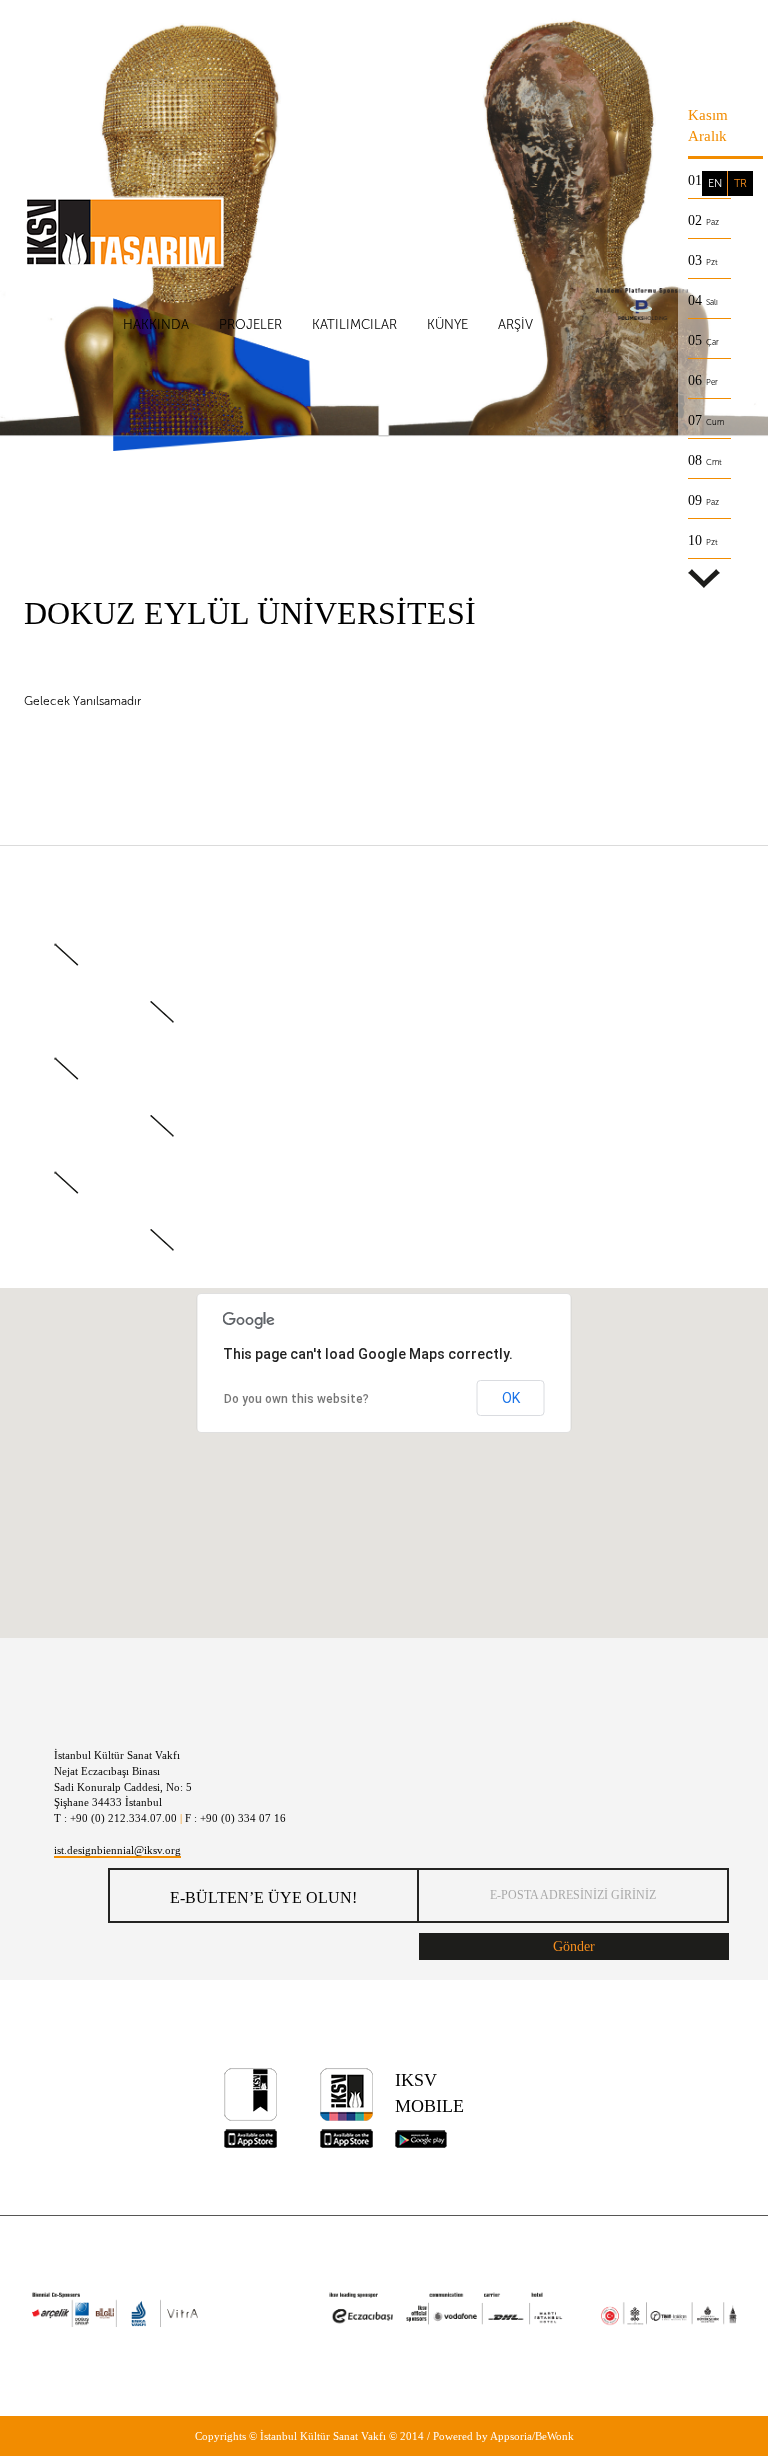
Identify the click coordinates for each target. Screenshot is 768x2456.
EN (715, 183)
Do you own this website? (296, 1399)
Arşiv (515, 324)
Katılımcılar (354, 324)
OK (511, 1398)
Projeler (250, 324)
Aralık (707, 136)
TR (740, 183)
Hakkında (156, 324)
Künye (447, 324)
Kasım (708, 115)
